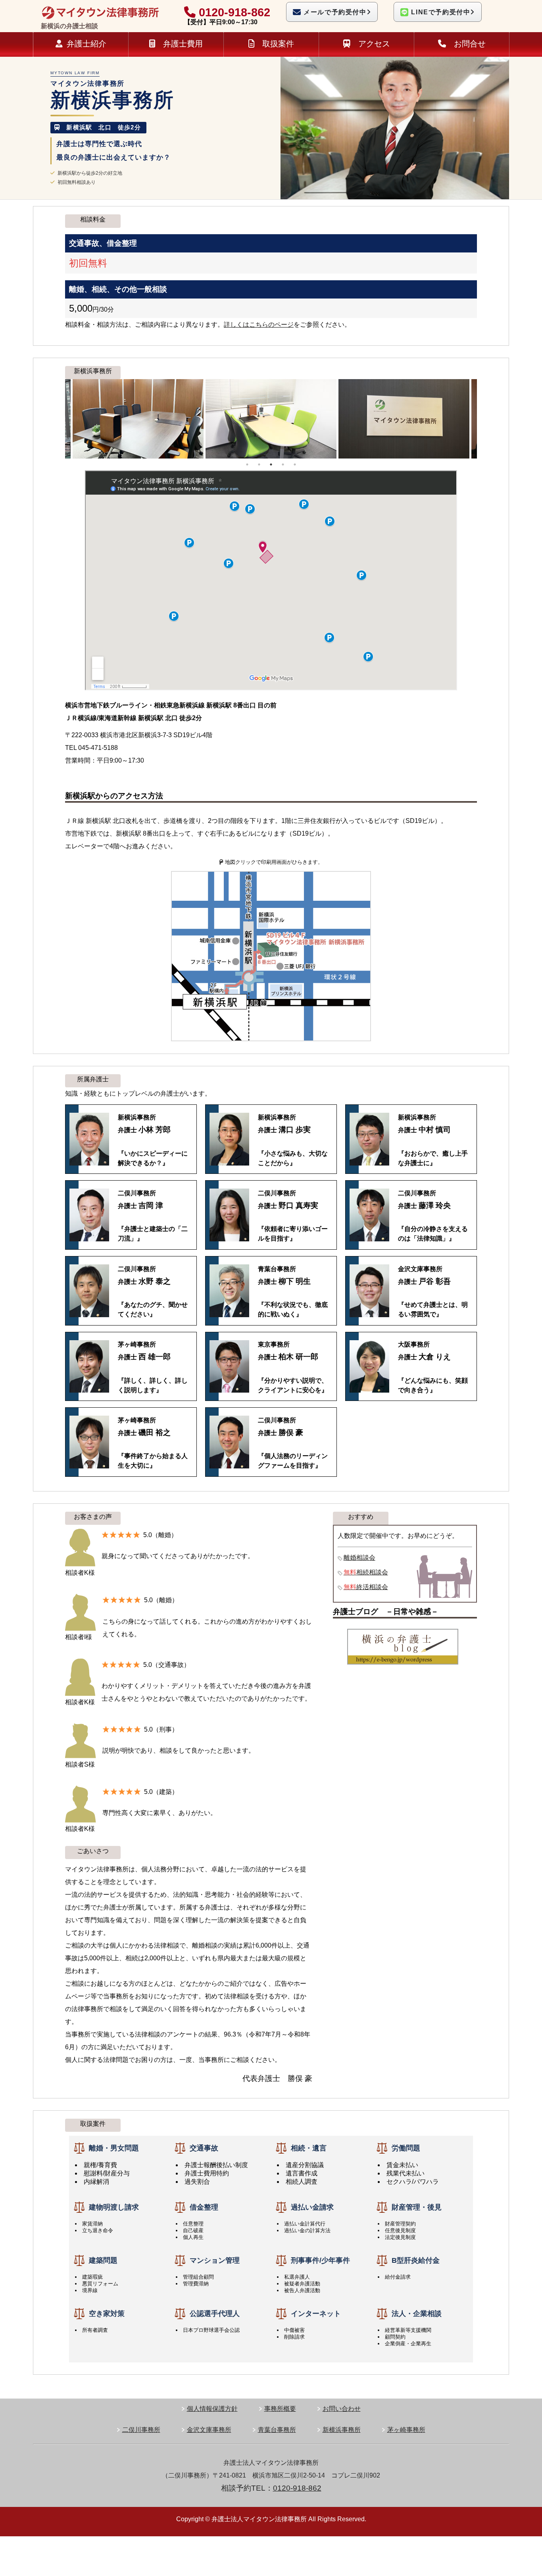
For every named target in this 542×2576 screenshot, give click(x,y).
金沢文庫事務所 (209, 2430)
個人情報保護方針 (212, 2409)
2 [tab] (259, 464)
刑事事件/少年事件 (320, 2260)
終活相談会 (366, 1587)
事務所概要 (280, 2409)
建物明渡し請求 (114, 2207)
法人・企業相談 (417, 2314)
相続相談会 (366, 1572)
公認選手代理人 (215, 2314)
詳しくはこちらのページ (259, 325)
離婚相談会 (359, 1558)
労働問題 (406, 2148)
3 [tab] (271, 464)
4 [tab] (283, 464)
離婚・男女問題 (114, 2148)
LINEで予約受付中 (440, 12)
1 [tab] (247, 464)
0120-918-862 (233, 12)
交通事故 (204, 2148)
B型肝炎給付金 (416, 2260)
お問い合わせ (342, 2409)
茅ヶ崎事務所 (406, 2430)
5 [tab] (295, 464)
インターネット (316, 2314)
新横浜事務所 (342, 2430)
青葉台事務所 (277, 2430)
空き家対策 (107, 2314)
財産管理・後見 (417, 2207)
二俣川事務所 (141, 2430)
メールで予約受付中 (334, 12)
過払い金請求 (312, 2207)
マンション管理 (215, 2260)
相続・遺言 (309, 2148)
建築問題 (103, 2260)
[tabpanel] (271, 419)
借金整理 (204, 2207)
